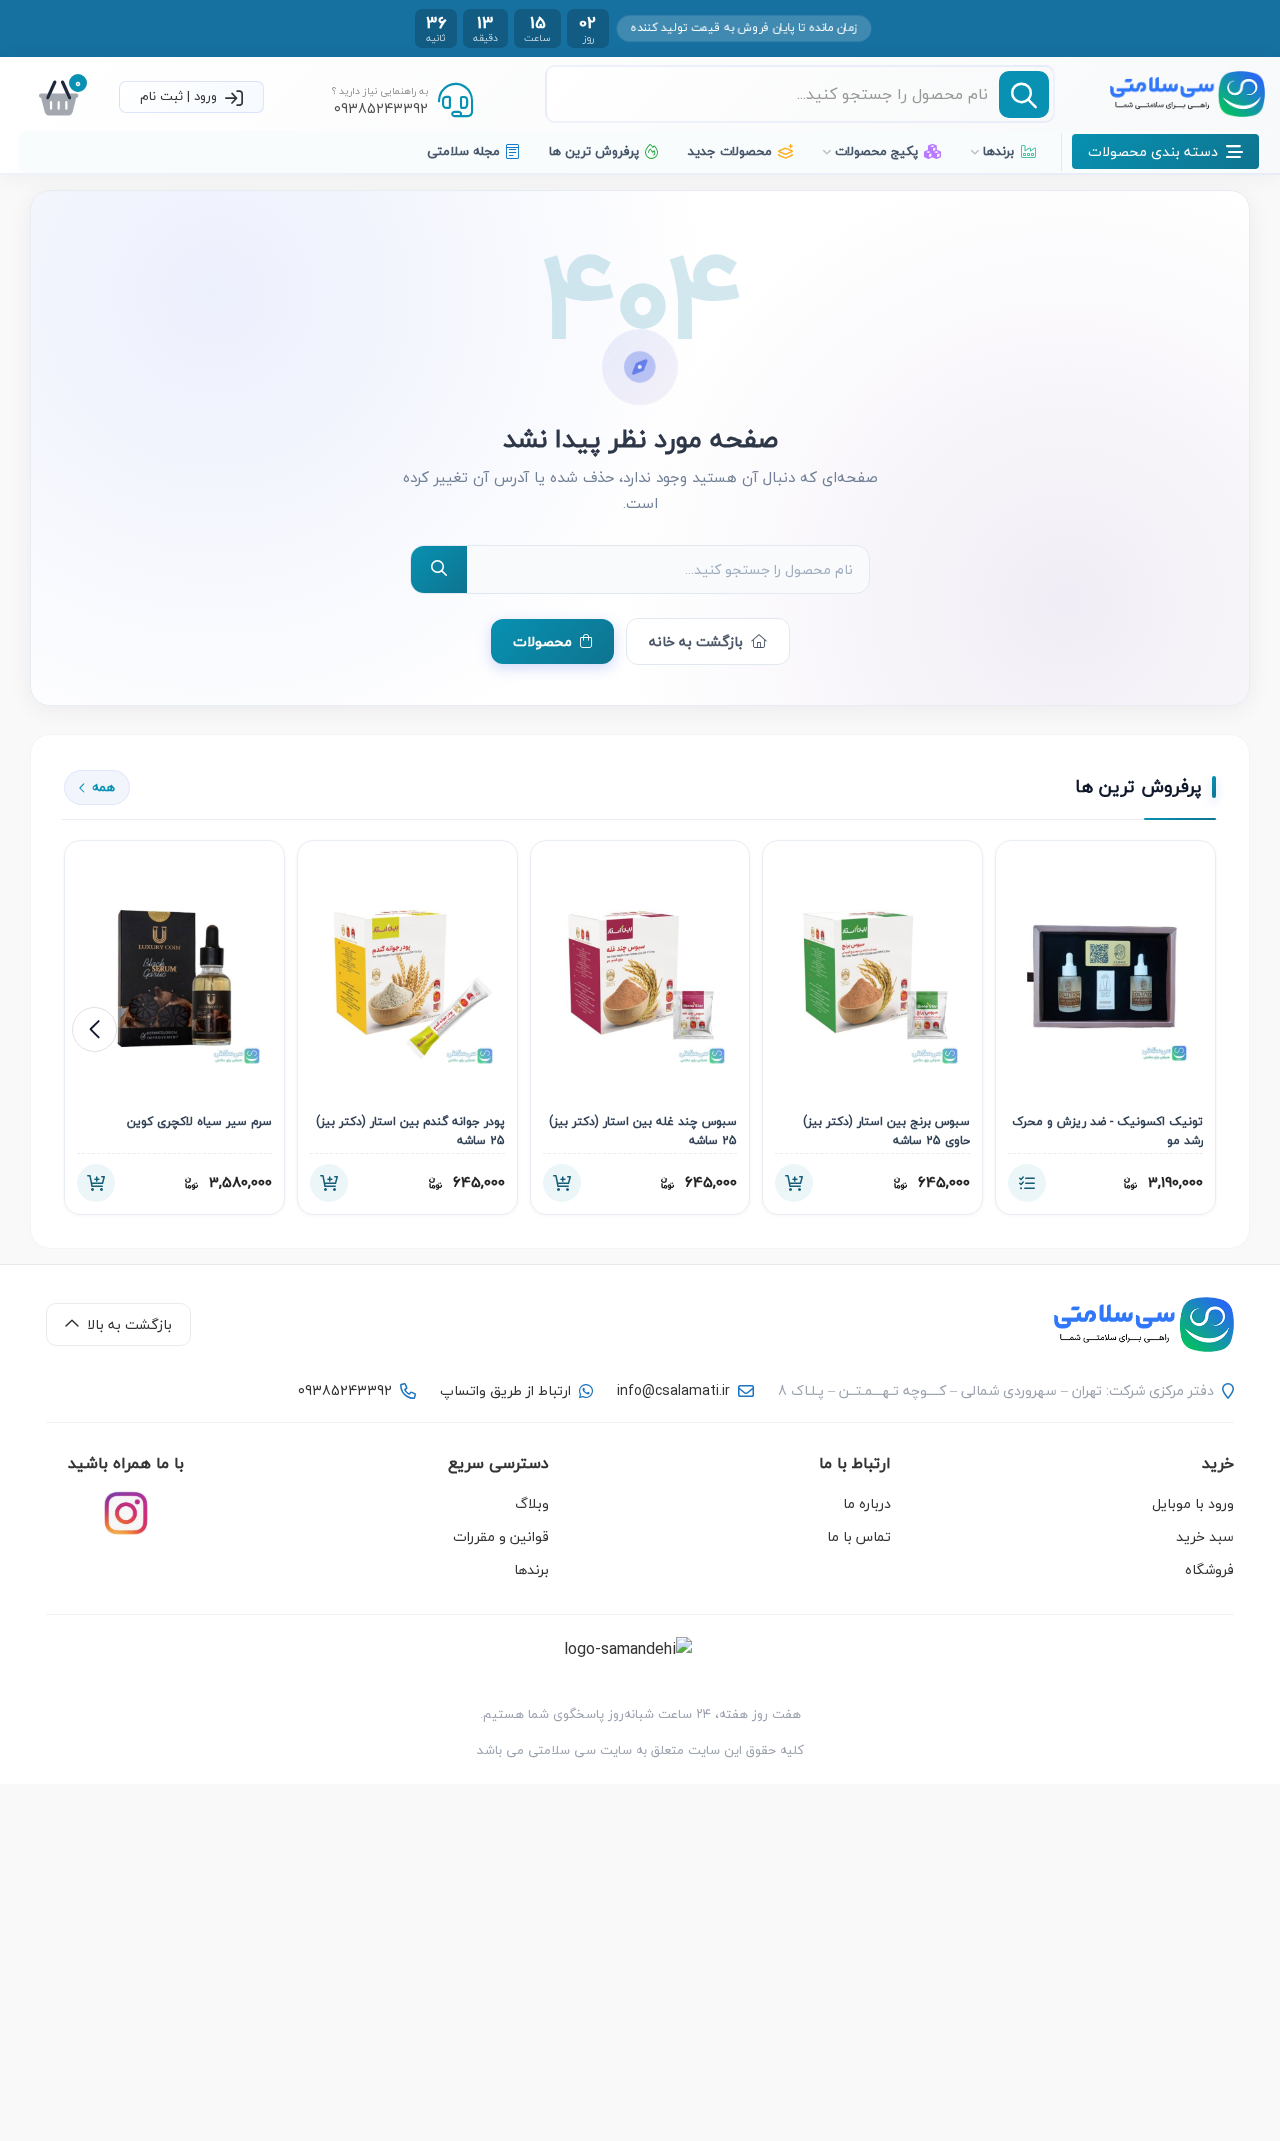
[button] (94, 1029)
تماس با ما (859, 1536)
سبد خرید (1205, 1536)
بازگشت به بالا (129, 1324)
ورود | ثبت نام (180, 96)
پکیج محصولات (876, 151)
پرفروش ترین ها (594, 151)
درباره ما (867, 1503)
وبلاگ (532, 1503)
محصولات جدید (730, 151)
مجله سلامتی (463, 151)
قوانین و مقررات (501, 1536)
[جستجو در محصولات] (439, 569)
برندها (998, 151)
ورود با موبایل (1193, 1503)
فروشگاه (1209, 1569)
